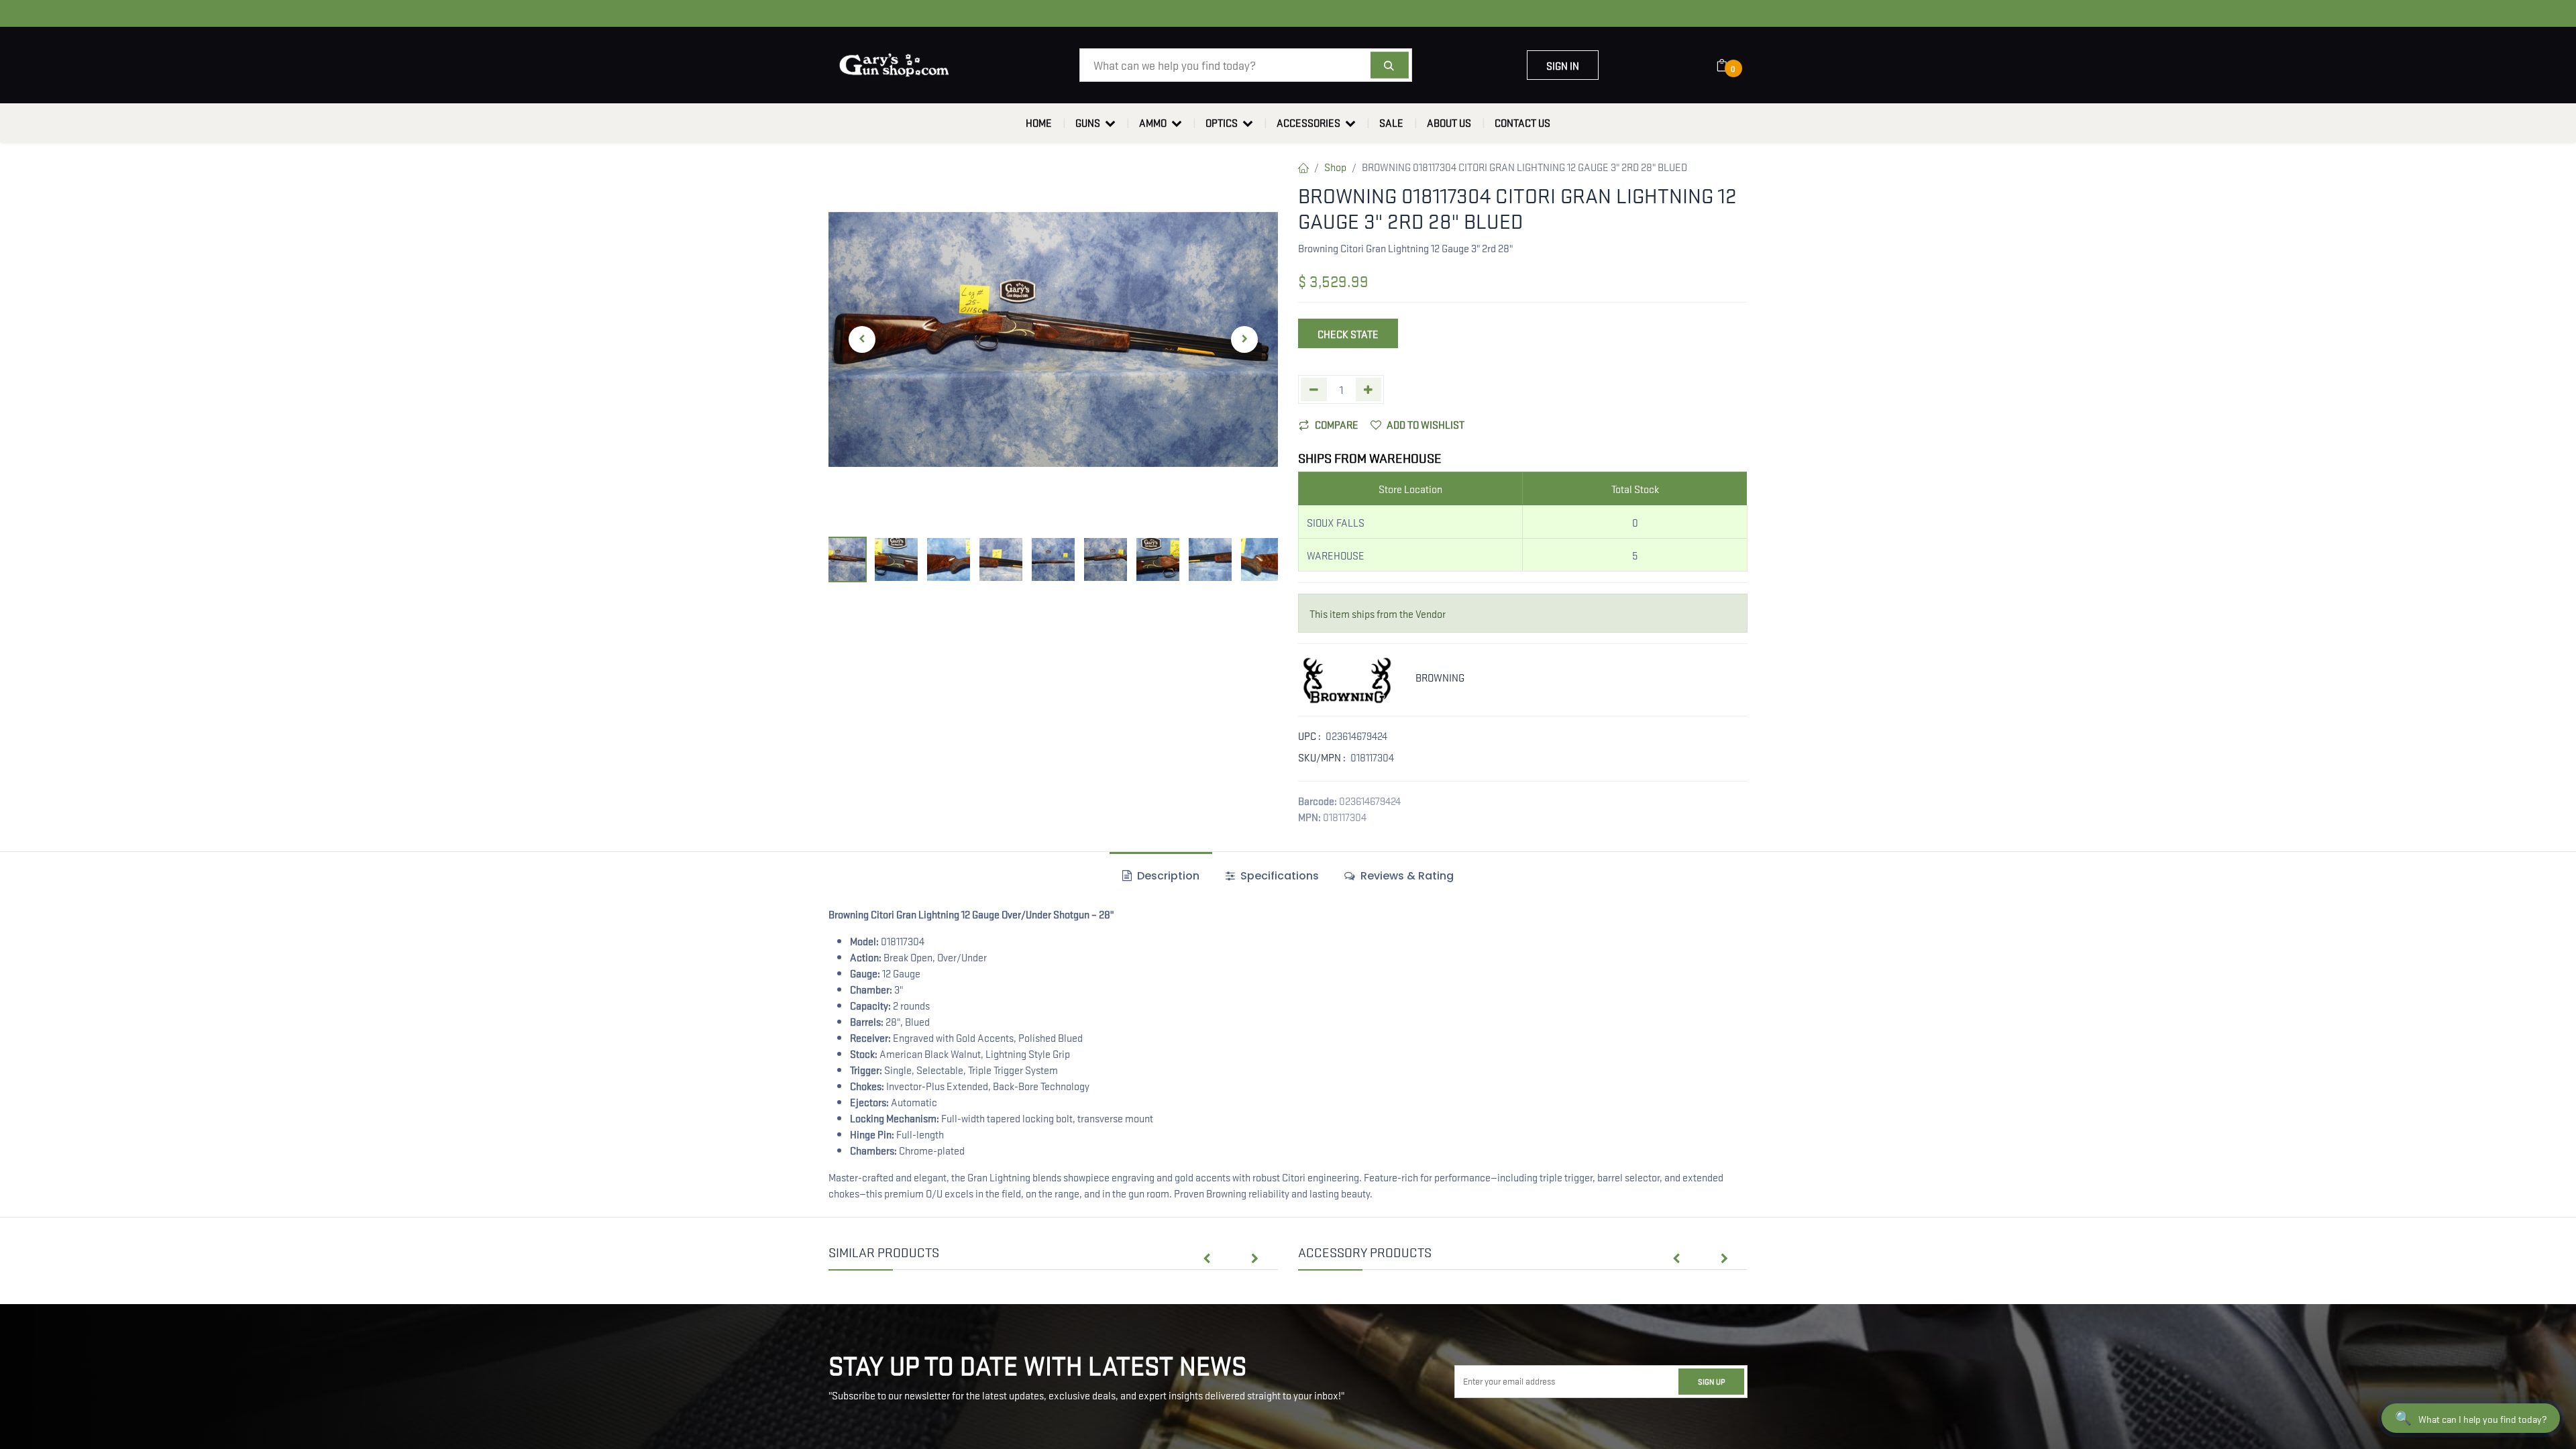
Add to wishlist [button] (1426, 424)
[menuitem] (1039, 123)
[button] (862, 339)
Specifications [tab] (1278, 876)
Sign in (1563, 65)
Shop (1335, 166)
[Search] (1390, 65)
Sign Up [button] (1711, 1381)
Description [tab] (1167, 876)
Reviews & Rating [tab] (1406, 876)
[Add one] (1369, 389)
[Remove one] (1314, 389)
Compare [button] (1337, 424)
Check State (1348, 333)
